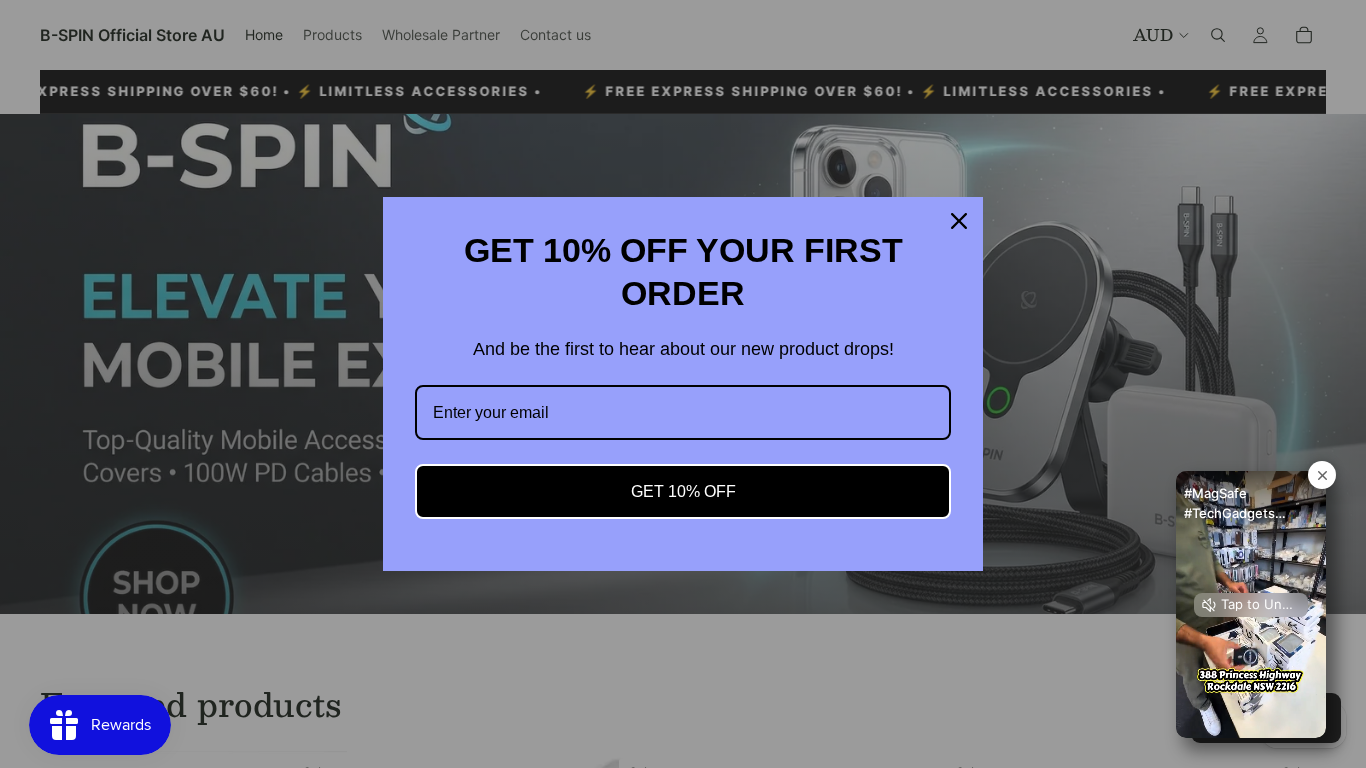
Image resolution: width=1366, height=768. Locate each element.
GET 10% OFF (683, 491)
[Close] (959, 221)
